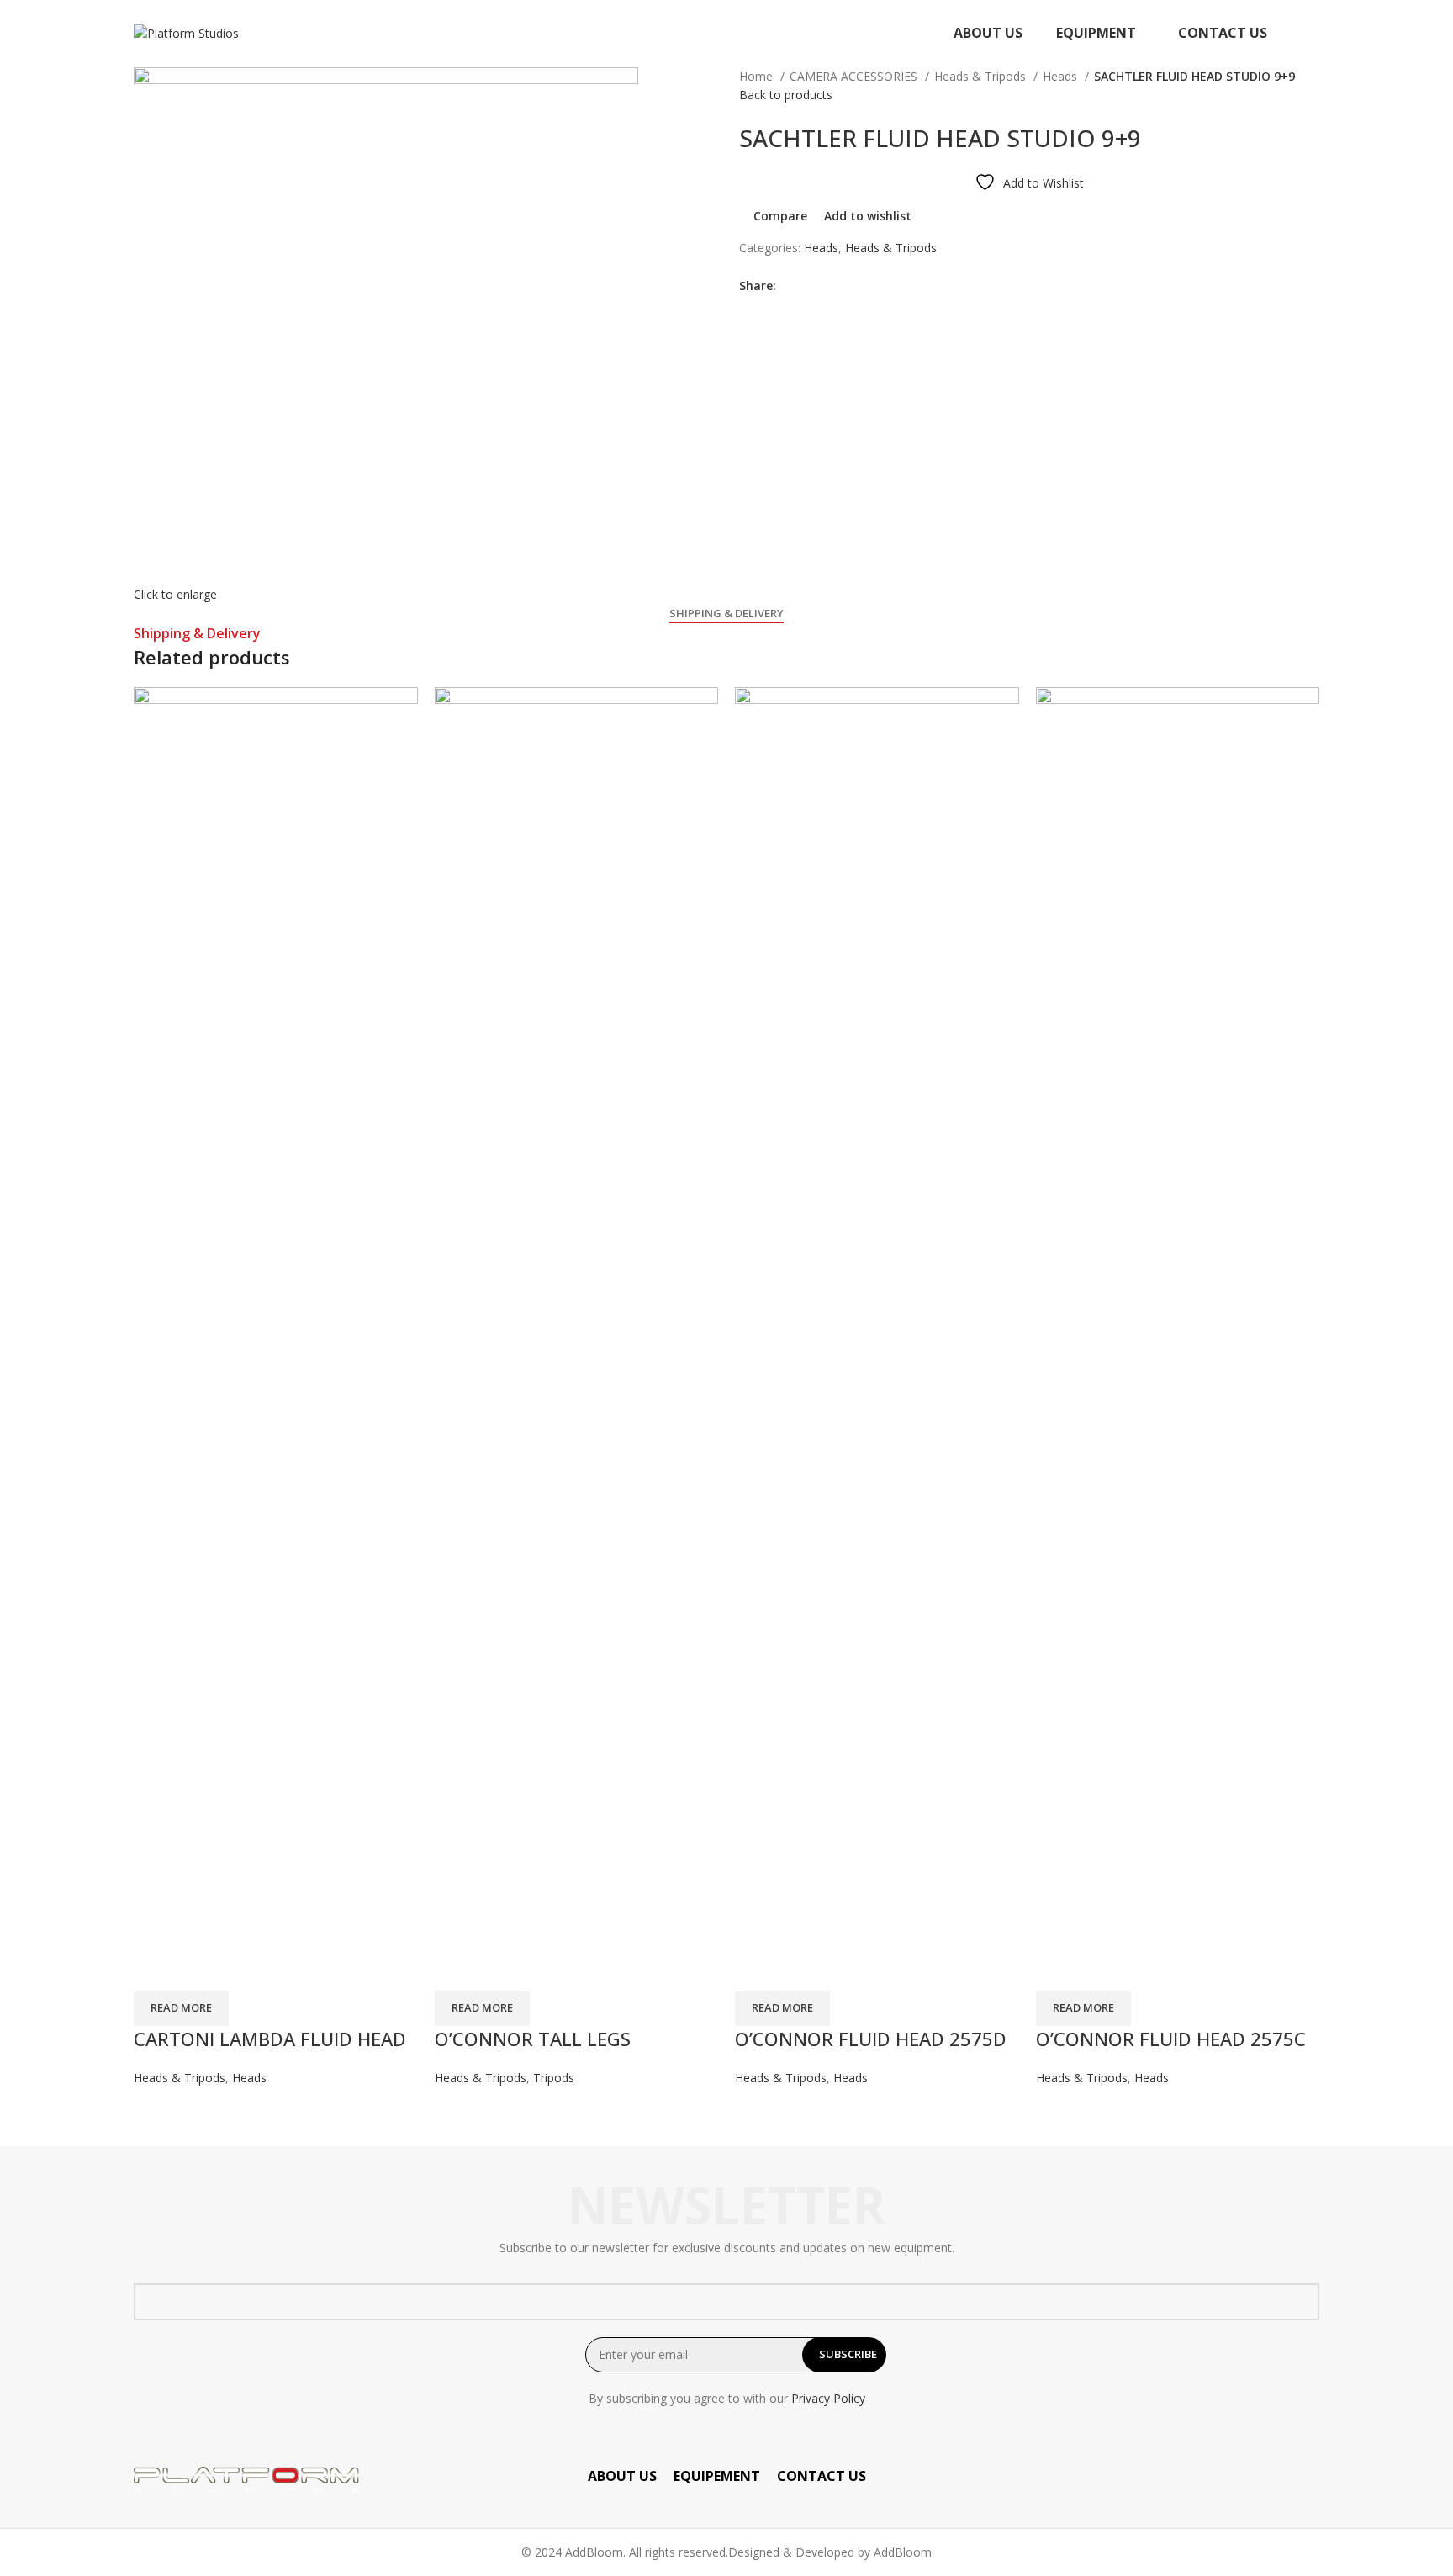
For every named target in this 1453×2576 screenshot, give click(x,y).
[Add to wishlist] (246, 1970)
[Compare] (155, 1970)
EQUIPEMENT (717, 2476)
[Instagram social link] (1308, 2479)
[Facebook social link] (790, 286)
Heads (1062, 76)
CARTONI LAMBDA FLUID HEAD (270, 2039)
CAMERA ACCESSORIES (855, 76)
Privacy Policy (828, 2398)
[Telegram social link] (867, 286)
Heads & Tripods (982, 76)
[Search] (1314, 34)
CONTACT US (822, 2476)
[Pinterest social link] (829, 286)
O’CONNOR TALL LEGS (533, 2039)
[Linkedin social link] (848, 286)
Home (758, 76)
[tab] (726, 614)
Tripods (554, 2078)
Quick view (200, 1970)
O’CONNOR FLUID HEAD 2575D (871, 2039)
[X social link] (809, 286)
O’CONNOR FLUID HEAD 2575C (1171, 2039)
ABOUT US (622, 2476)
